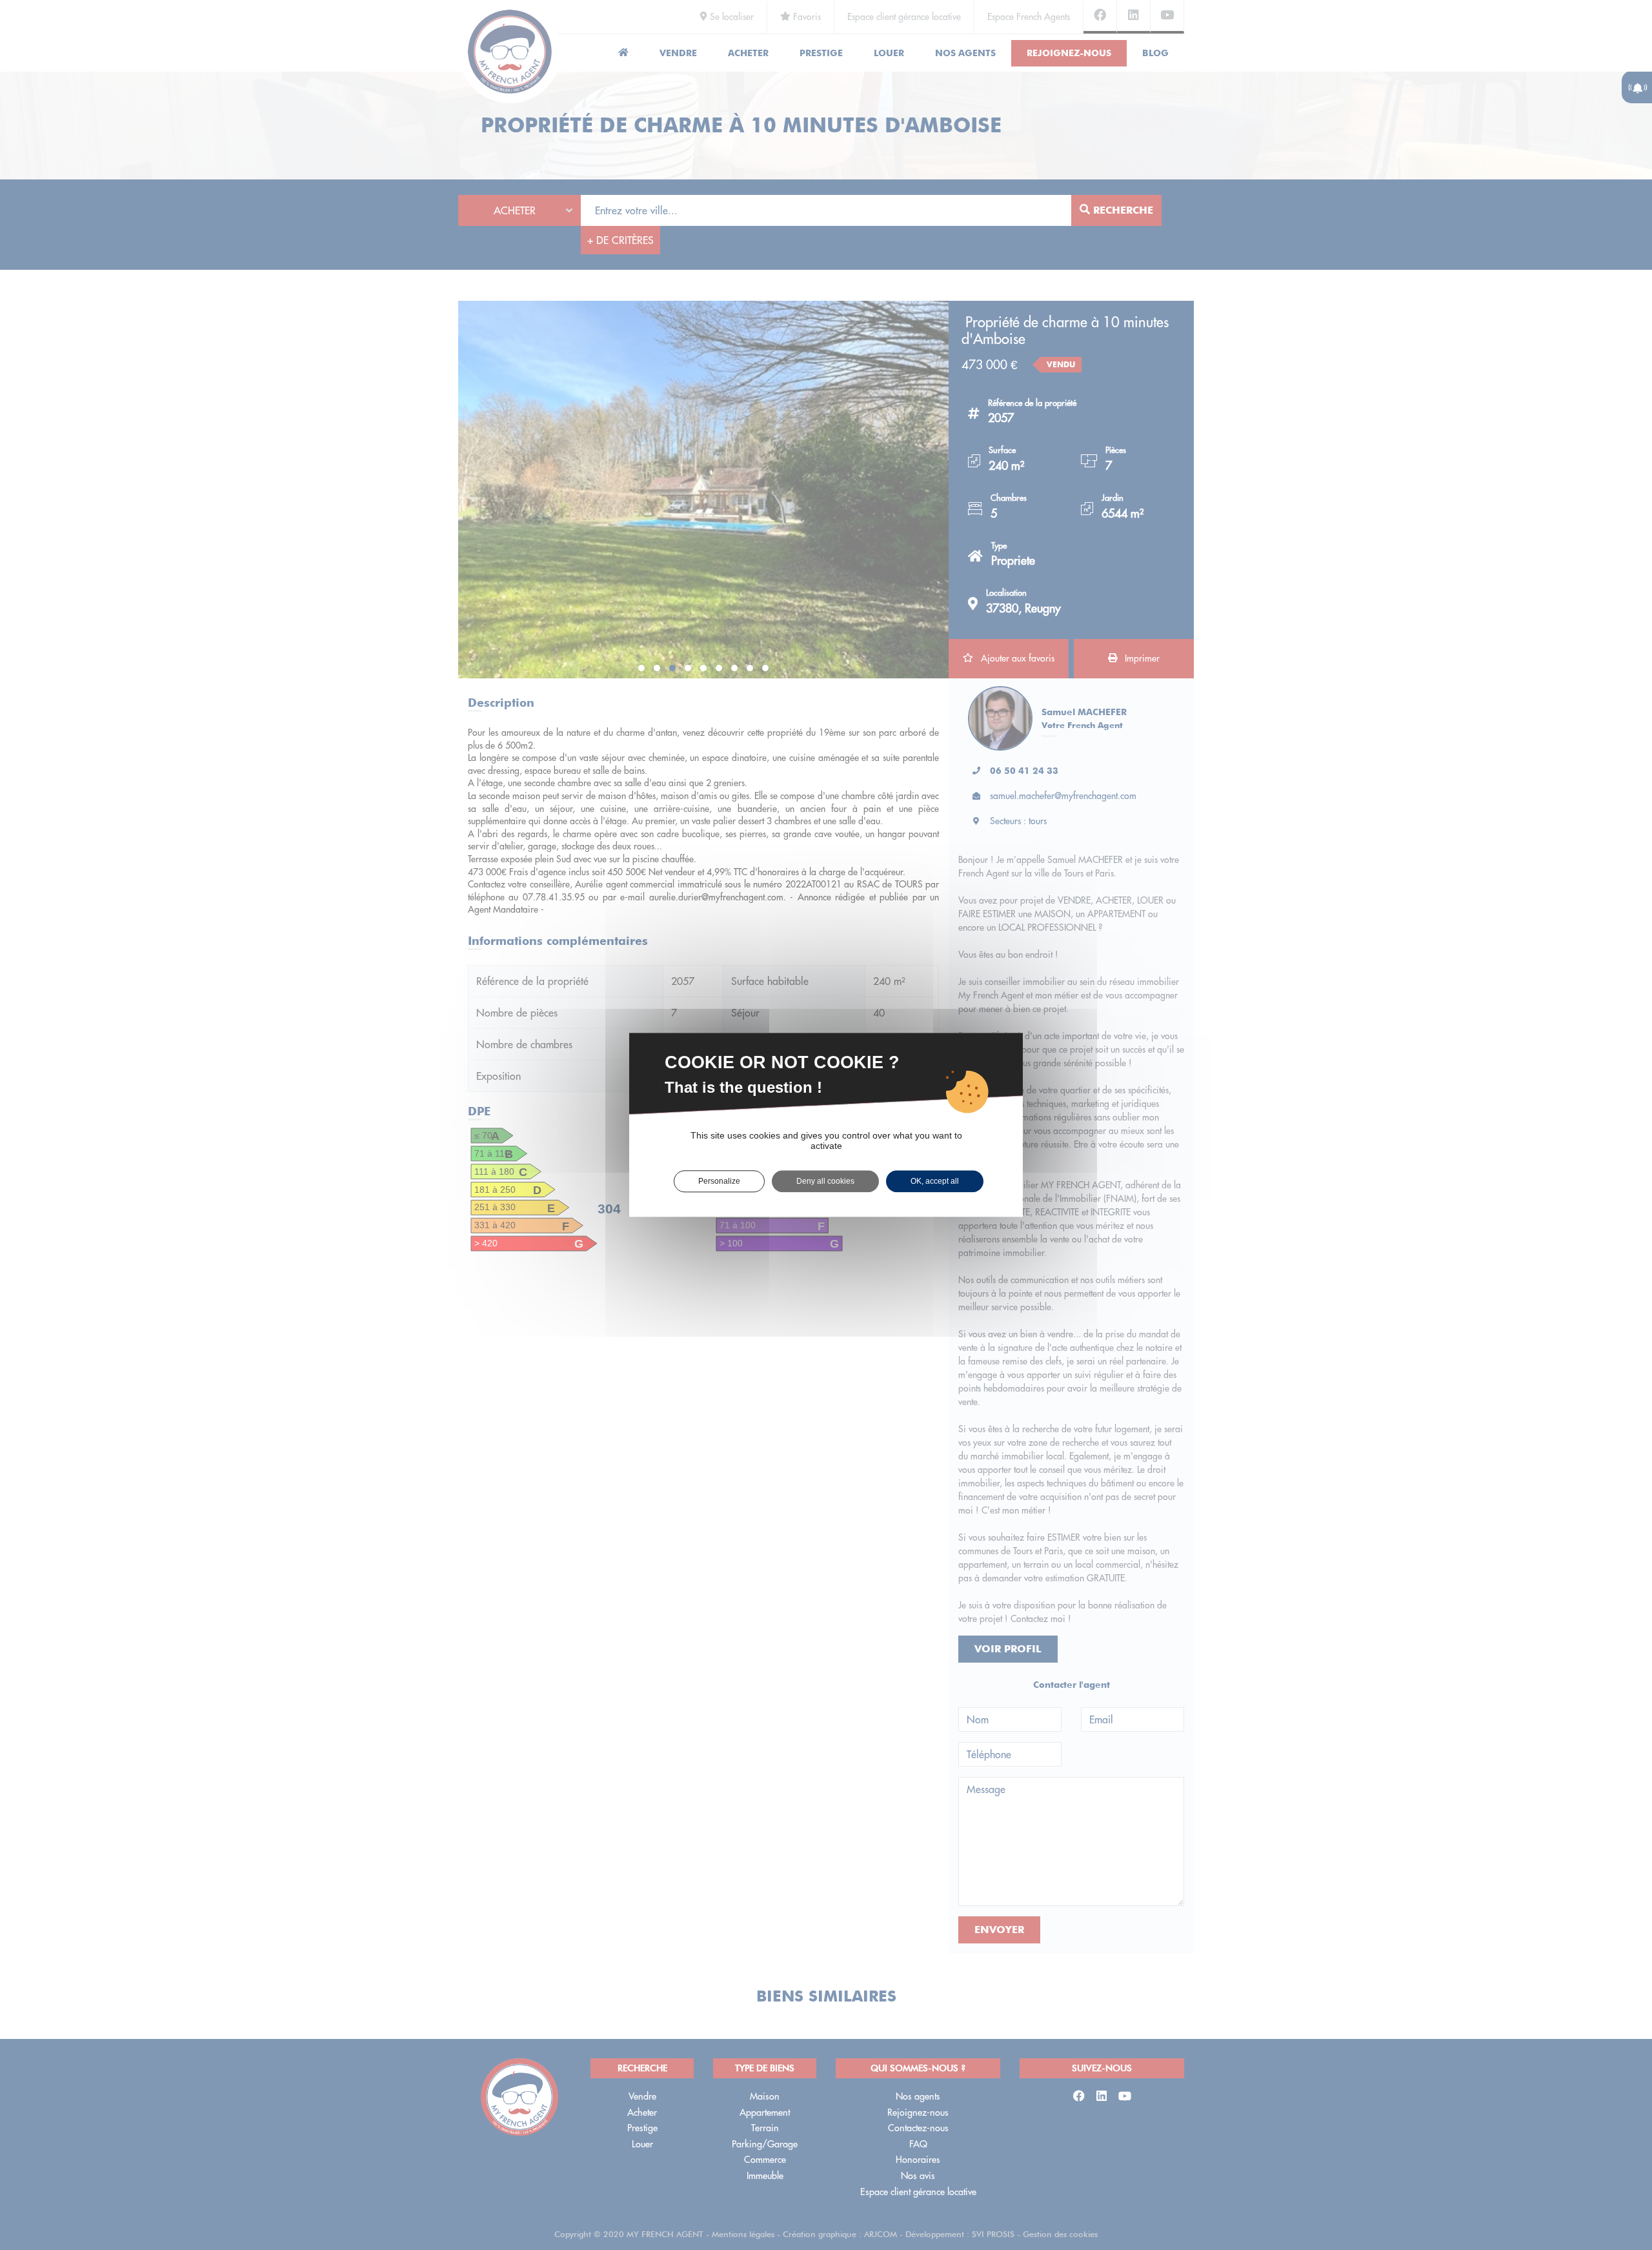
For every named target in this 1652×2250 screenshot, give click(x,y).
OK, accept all (935, 1181)
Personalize (719, 1181)
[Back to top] (1616, 2194)
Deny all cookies (825, 1181)
